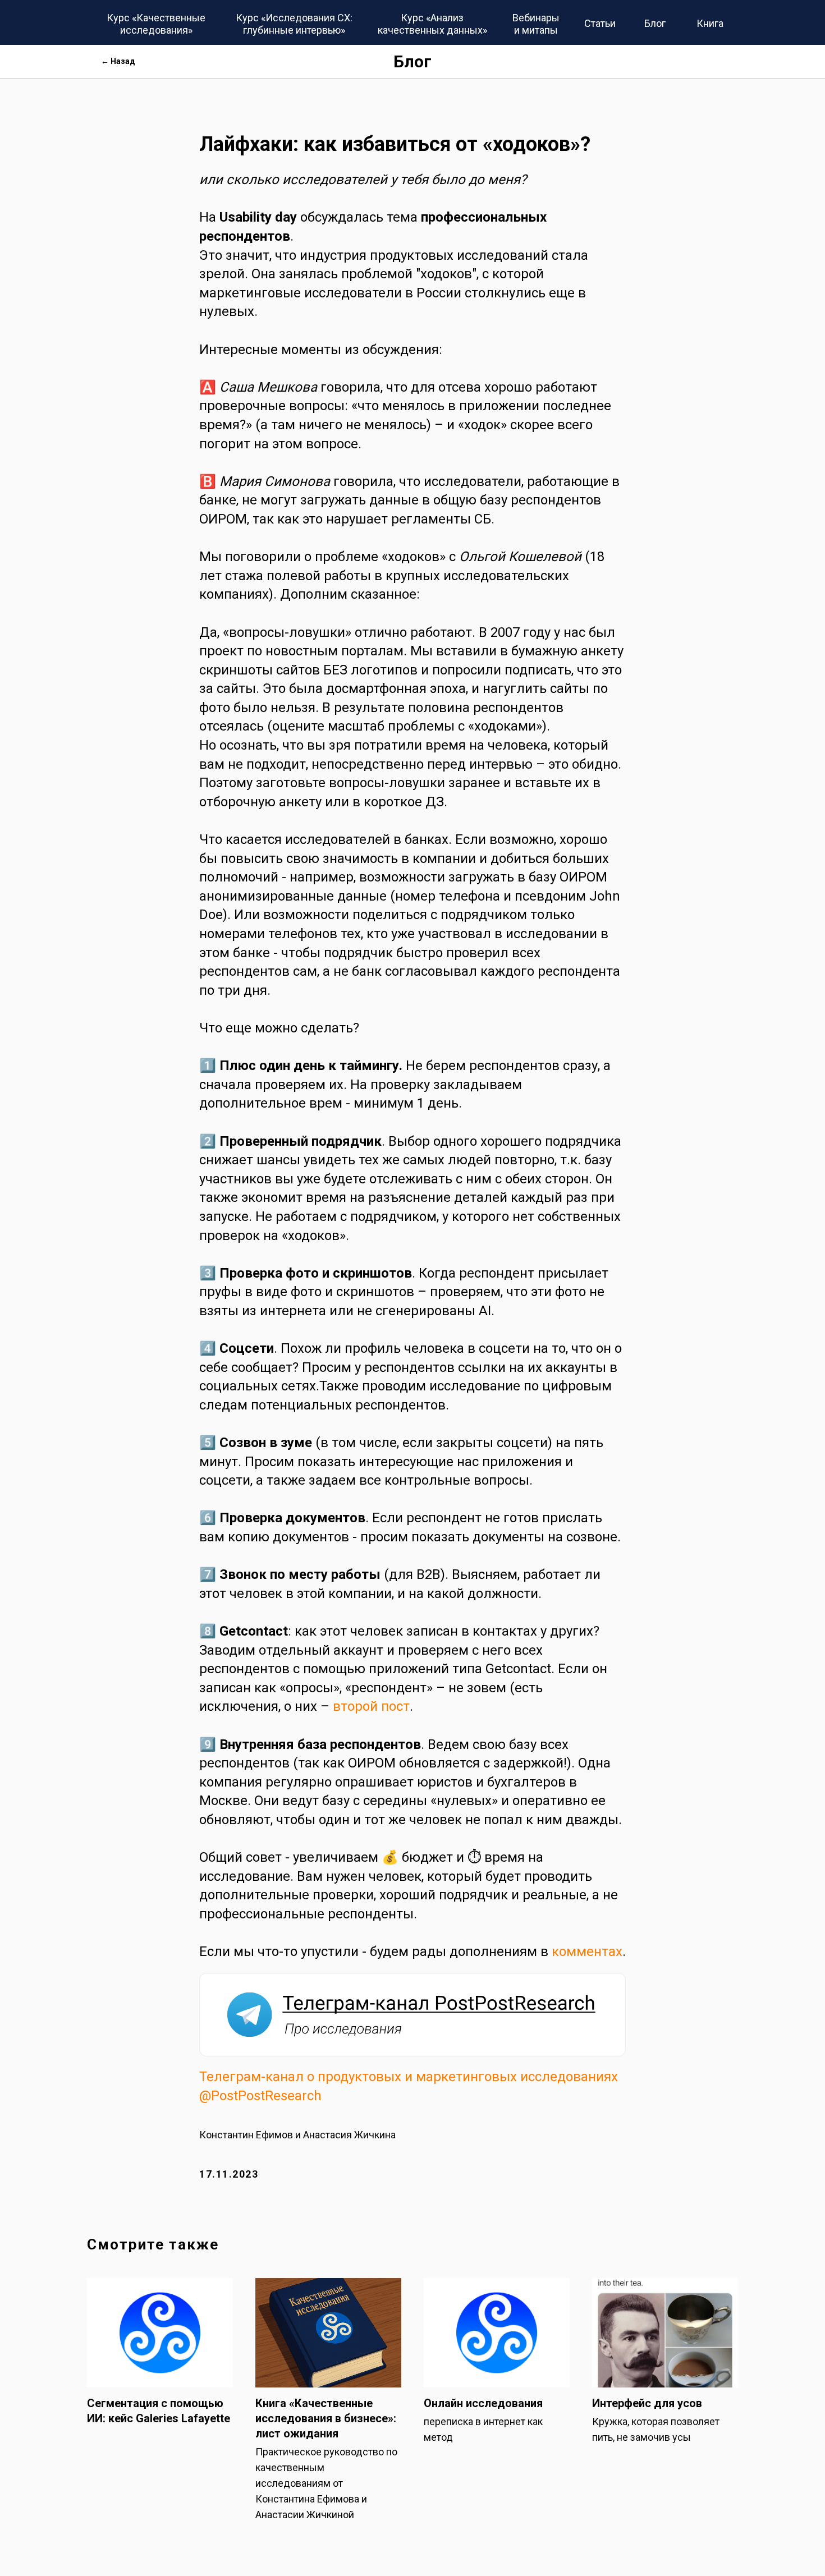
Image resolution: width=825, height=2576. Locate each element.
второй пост (371, 1706)
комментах (587, 1951)
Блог (412, 61)
